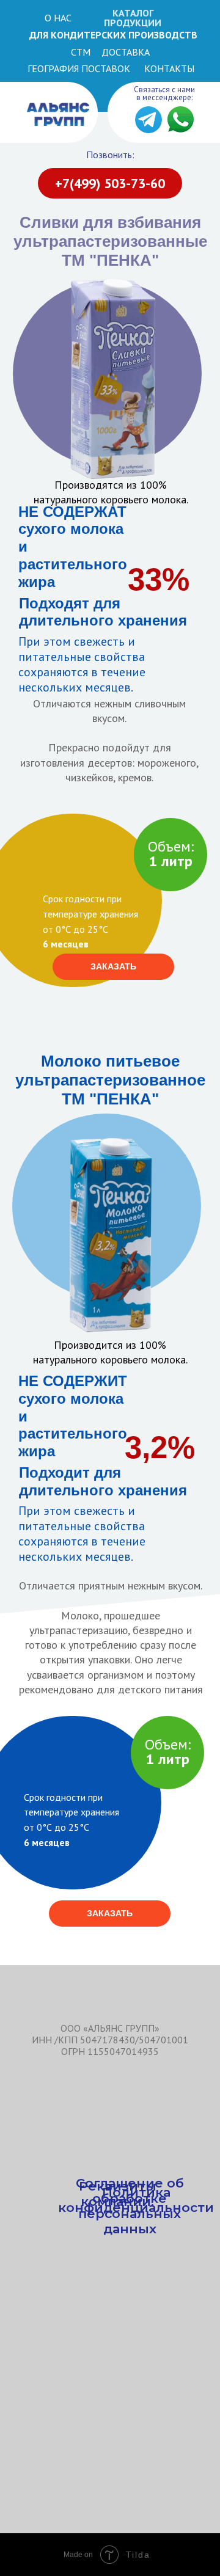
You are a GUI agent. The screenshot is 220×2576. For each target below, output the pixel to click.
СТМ (81, 52)
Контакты (169, 68)
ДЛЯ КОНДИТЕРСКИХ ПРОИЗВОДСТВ (113, 35)
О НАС (58, 18)
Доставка (126, 52)
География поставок (79, 68)
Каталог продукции (133, 18)
